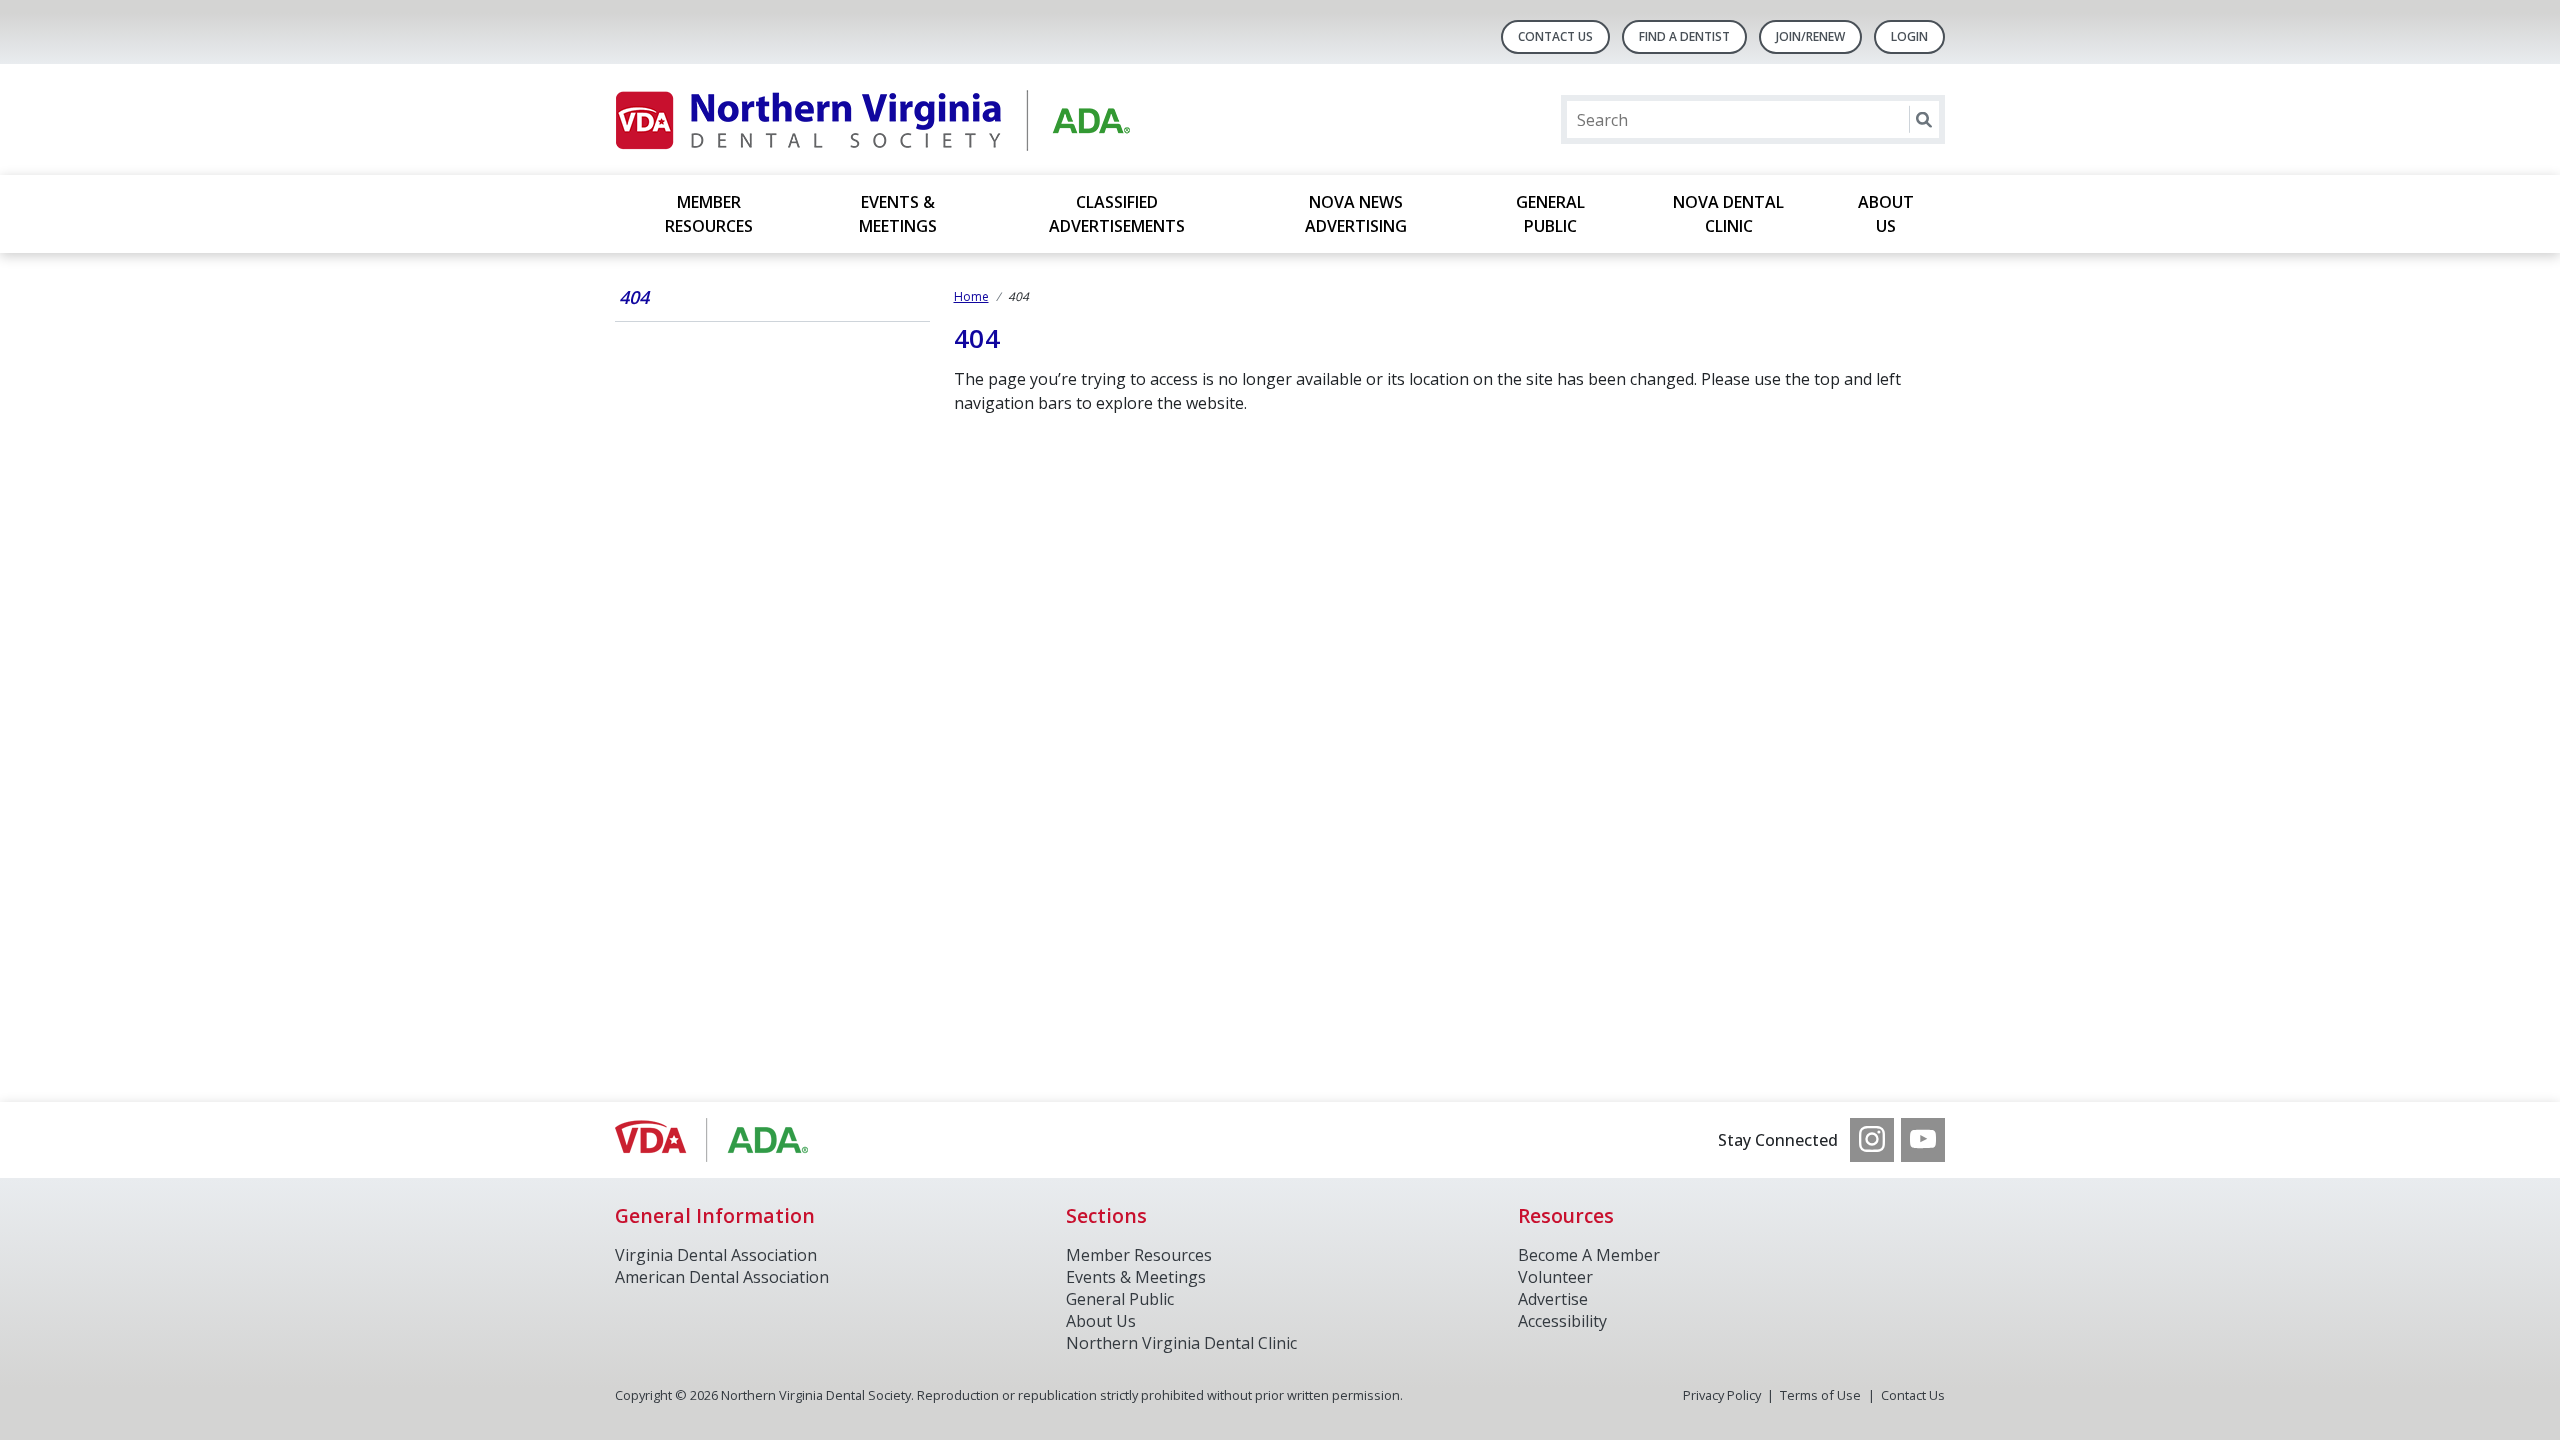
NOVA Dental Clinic (1728, 214)
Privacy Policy (1722, 1395)
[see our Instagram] (1872, 1140)
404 (634, 297)
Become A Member (1589, 1255)
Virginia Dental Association (716, 1255)
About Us (1886, 214)
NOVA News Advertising (1356, 214)
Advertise (1553, 1299)
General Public (1550, 214)
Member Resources (709, 214)
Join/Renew (1810, 36)
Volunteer (1555, 1277)
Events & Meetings (898, 214)
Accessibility (1562, 1321)
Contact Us (1555, 36)
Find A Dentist (1684, 36)
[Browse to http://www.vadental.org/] (716, 1140)
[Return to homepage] (873, 119)
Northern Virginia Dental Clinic (1181, 1343)
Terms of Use (1820, 1395)
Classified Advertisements (1117, 214)
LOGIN (1909, 36)
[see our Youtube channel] (1923, 1140)
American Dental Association (722, 1277)
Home (971, 296)
